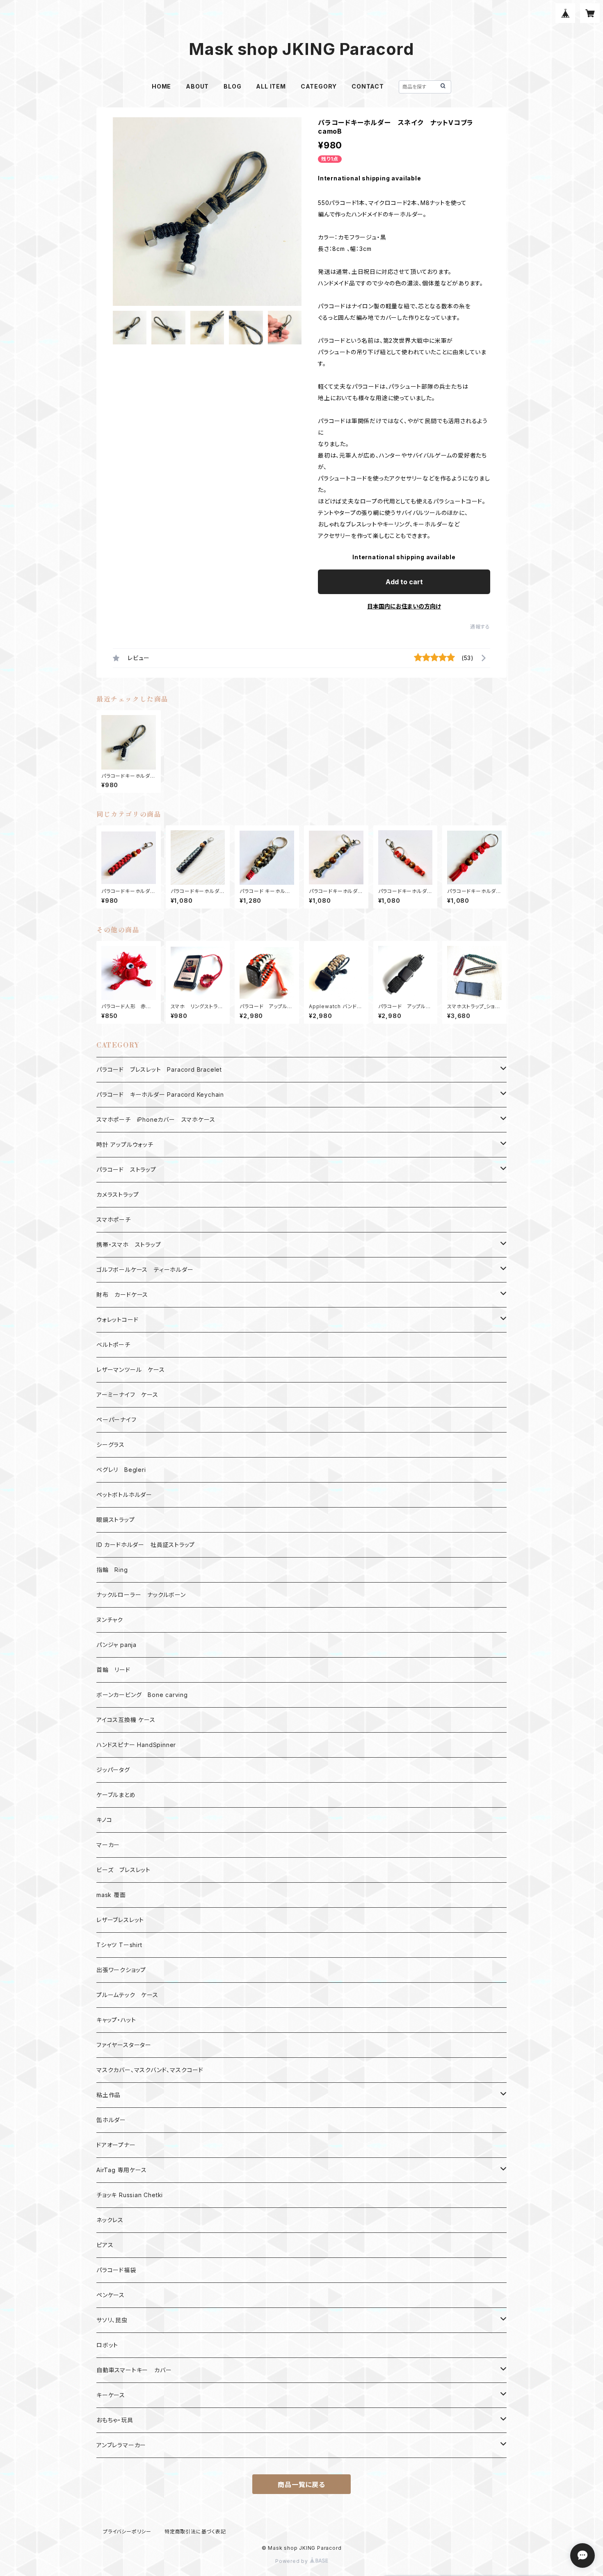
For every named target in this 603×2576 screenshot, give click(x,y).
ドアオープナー (116, 2145)
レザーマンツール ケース (131, 1370)
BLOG (232, 86)
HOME (161, 86)
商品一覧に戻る (301, 2485)
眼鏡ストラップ (116, 1520)
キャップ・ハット (116, 2020)
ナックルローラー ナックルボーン (141, 1595)
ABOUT (197, 86)
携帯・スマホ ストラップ (129, 1245)
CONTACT (368, 86)
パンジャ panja (116, 1645)
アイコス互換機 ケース (126, 1720)
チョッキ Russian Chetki (130, 2195)
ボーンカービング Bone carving (142, 1695)
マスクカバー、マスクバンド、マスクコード (150, 2070)
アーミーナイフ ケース (127, 1395)
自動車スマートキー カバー (134, 2370)
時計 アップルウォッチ (125, 1145)
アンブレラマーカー (121, 2445)
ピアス (105, 2245)
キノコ (104, 1820)
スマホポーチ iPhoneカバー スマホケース (156, 1119)
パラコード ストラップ (126, 1170)
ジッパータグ (113, 1770)
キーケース (111, 2395)
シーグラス (111, 1445)
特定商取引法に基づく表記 (195, 2532)
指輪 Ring (112, 1570)
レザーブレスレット (120, 1920)
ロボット (107, 2345)
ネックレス (110, 2220)
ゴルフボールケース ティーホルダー (145, 1270)
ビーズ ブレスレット (123, 1870)
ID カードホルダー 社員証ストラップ (146, 1545)
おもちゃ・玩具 (115, 2420)
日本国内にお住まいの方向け (404, 606)
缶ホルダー (111, 2120)
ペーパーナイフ (116, 1420)
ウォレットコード (117, 1320)
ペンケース (111, 2295)
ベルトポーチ (113, 1345)
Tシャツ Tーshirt (119, 1945)
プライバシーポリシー (127, 2532)
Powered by (292, 2561)
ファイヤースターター (124, 2045)
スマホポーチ (114, 1220)
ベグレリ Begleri (121, 1470)
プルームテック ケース (127, 1995)
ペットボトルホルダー (124, 1495)
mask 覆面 (111, 1895)
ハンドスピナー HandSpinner (136, 1745)
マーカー (108, 1845)
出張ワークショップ (121, 1970)
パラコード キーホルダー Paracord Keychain (160, 1094)
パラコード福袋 (116, 2270)
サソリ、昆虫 (112, 2320)
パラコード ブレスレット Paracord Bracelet (159, 1069)
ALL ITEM (271, 86)
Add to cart (404, 582)
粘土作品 (108, 2095)
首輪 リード (113, 1670)
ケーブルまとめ (116, 1795)
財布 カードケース (122, 1295)
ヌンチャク (110, 1620)
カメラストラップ (118, 1195)
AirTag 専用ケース (122, 2170)
